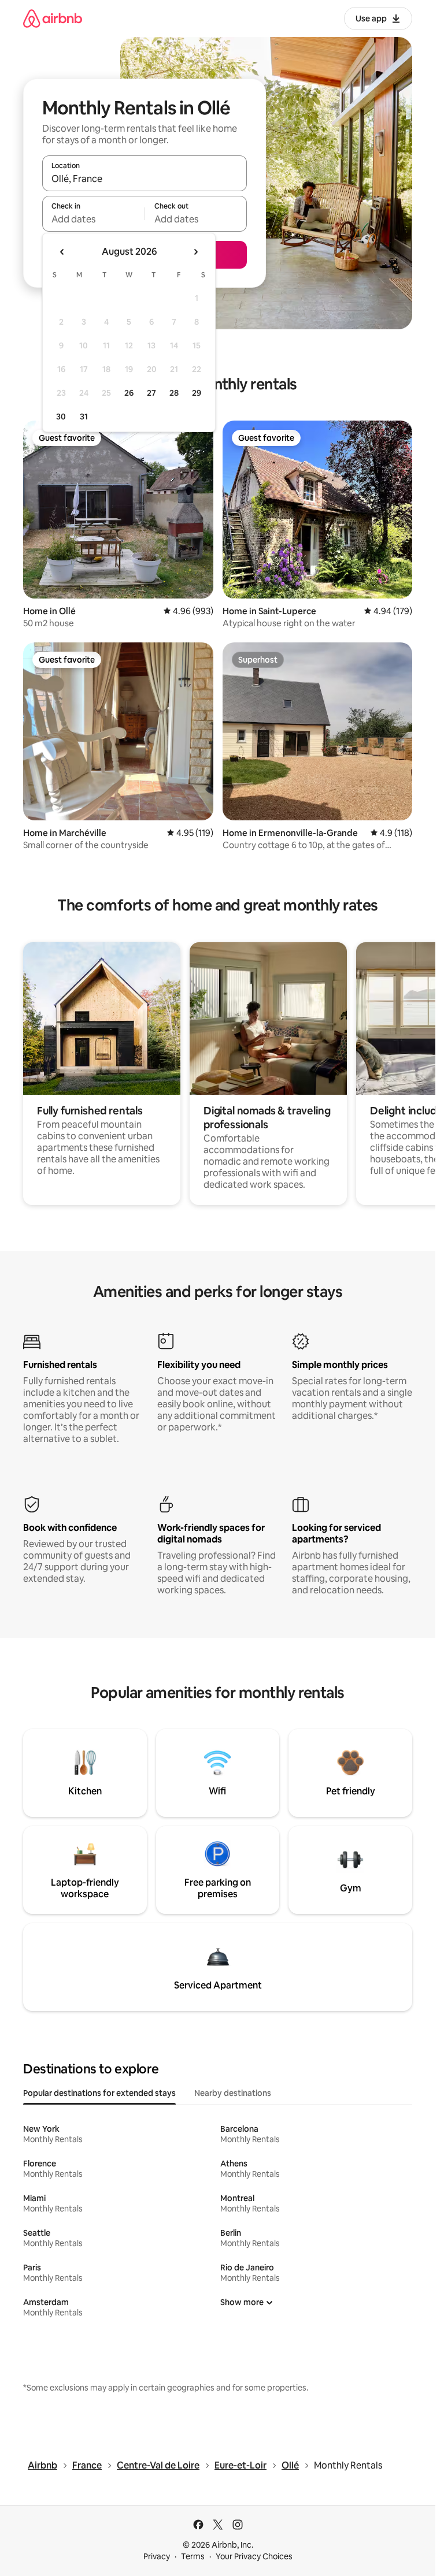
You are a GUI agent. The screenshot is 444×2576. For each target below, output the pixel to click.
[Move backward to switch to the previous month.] (62, 252)
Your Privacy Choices (254, 2556)
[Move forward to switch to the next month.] (195, 252)
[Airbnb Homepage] (53, 18)
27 (151, 393)
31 (84, 417)
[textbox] (93, 219)
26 (129, 393)
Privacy (157, 2556)
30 (61, 417)
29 (197, 393)
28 (174, 393)
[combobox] (145, 179)
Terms (193, 2556)
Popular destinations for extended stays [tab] (99, 2093)
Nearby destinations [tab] (233, 2093)
